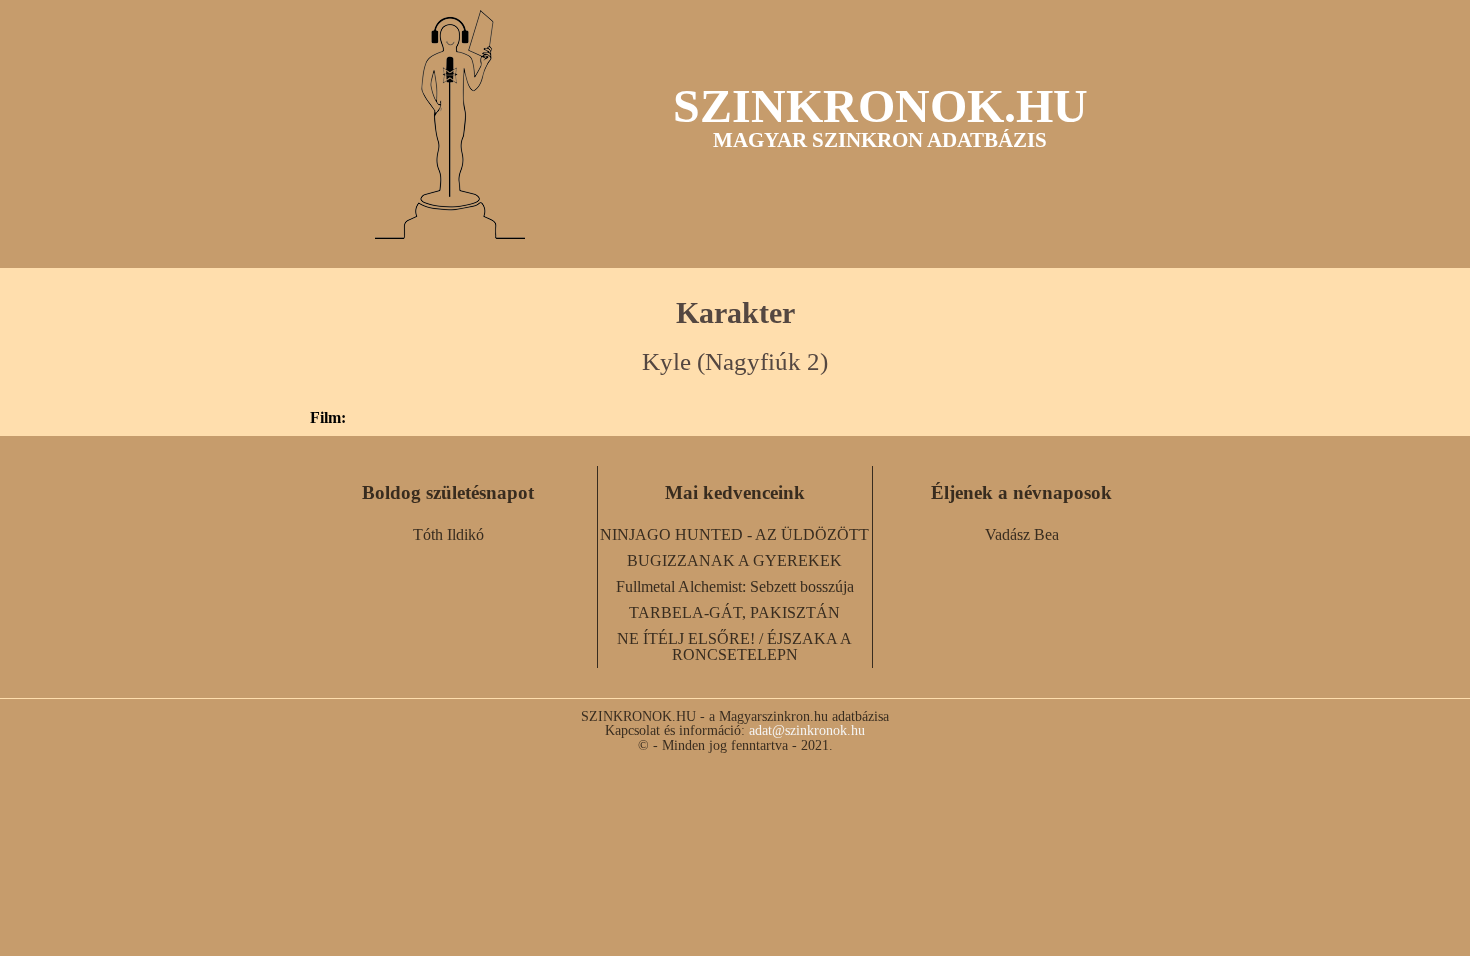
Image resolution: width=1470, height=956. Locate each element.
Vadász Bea (1022, 534)
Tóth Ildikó (448, 534)
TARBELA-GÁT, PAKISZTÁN (734, 612)
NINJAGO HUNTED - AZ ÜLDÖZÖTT (734, 534)
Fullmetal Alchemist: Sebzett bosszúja (735, 586)
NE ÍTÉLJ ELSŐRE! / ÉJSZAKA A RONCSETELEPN (734, 646)
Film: (328, 418)
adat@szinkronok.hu (807, 730)
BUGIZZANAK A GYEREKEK (734, 560)
